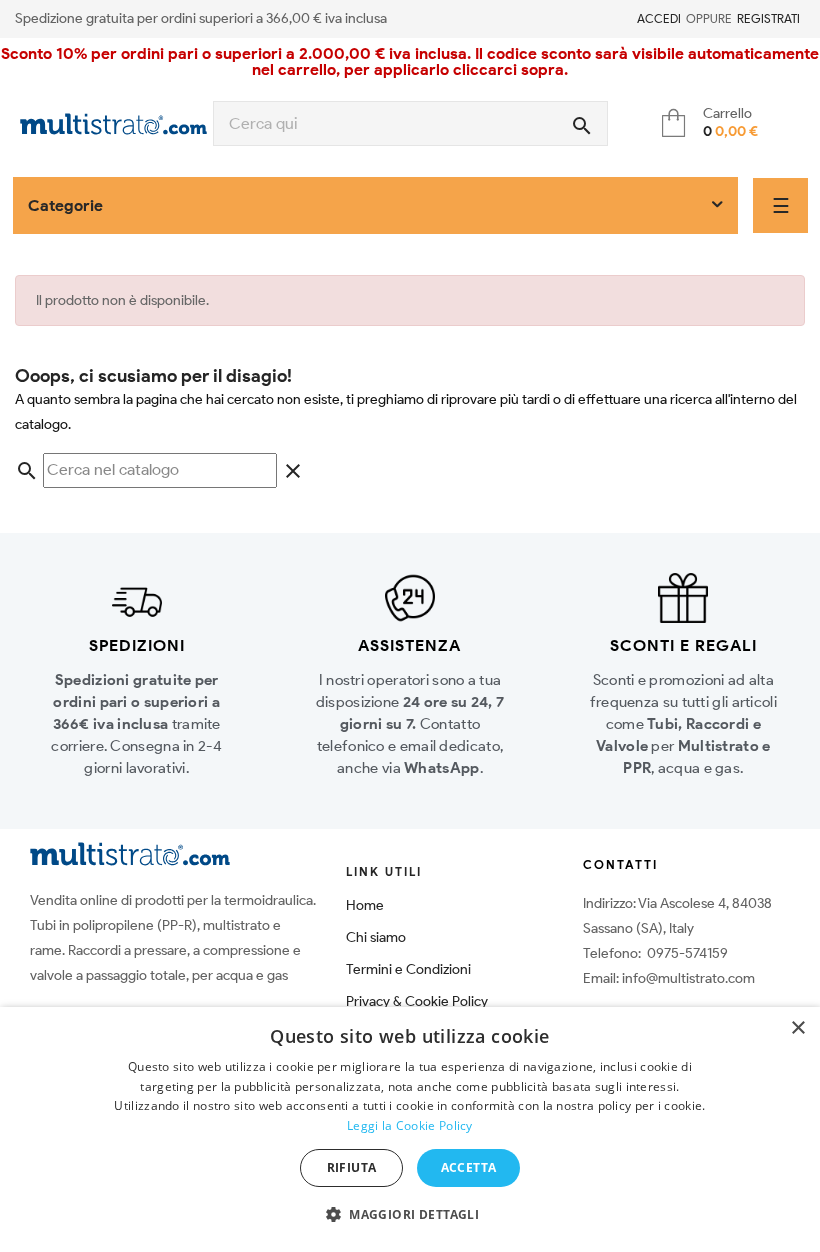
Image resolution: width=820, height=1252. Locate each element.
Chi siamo (376, 937)
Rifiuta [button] (352, 1167)
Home (365, 905)
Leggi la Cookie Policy (410, 1125)
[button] (410, 1215)
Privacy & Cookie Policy (417, 1001)
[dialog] (410, 1129)
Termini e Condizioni (408, 969)
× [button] (797, 1028)
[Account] (625, 19)
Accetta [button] (469, 1167)
